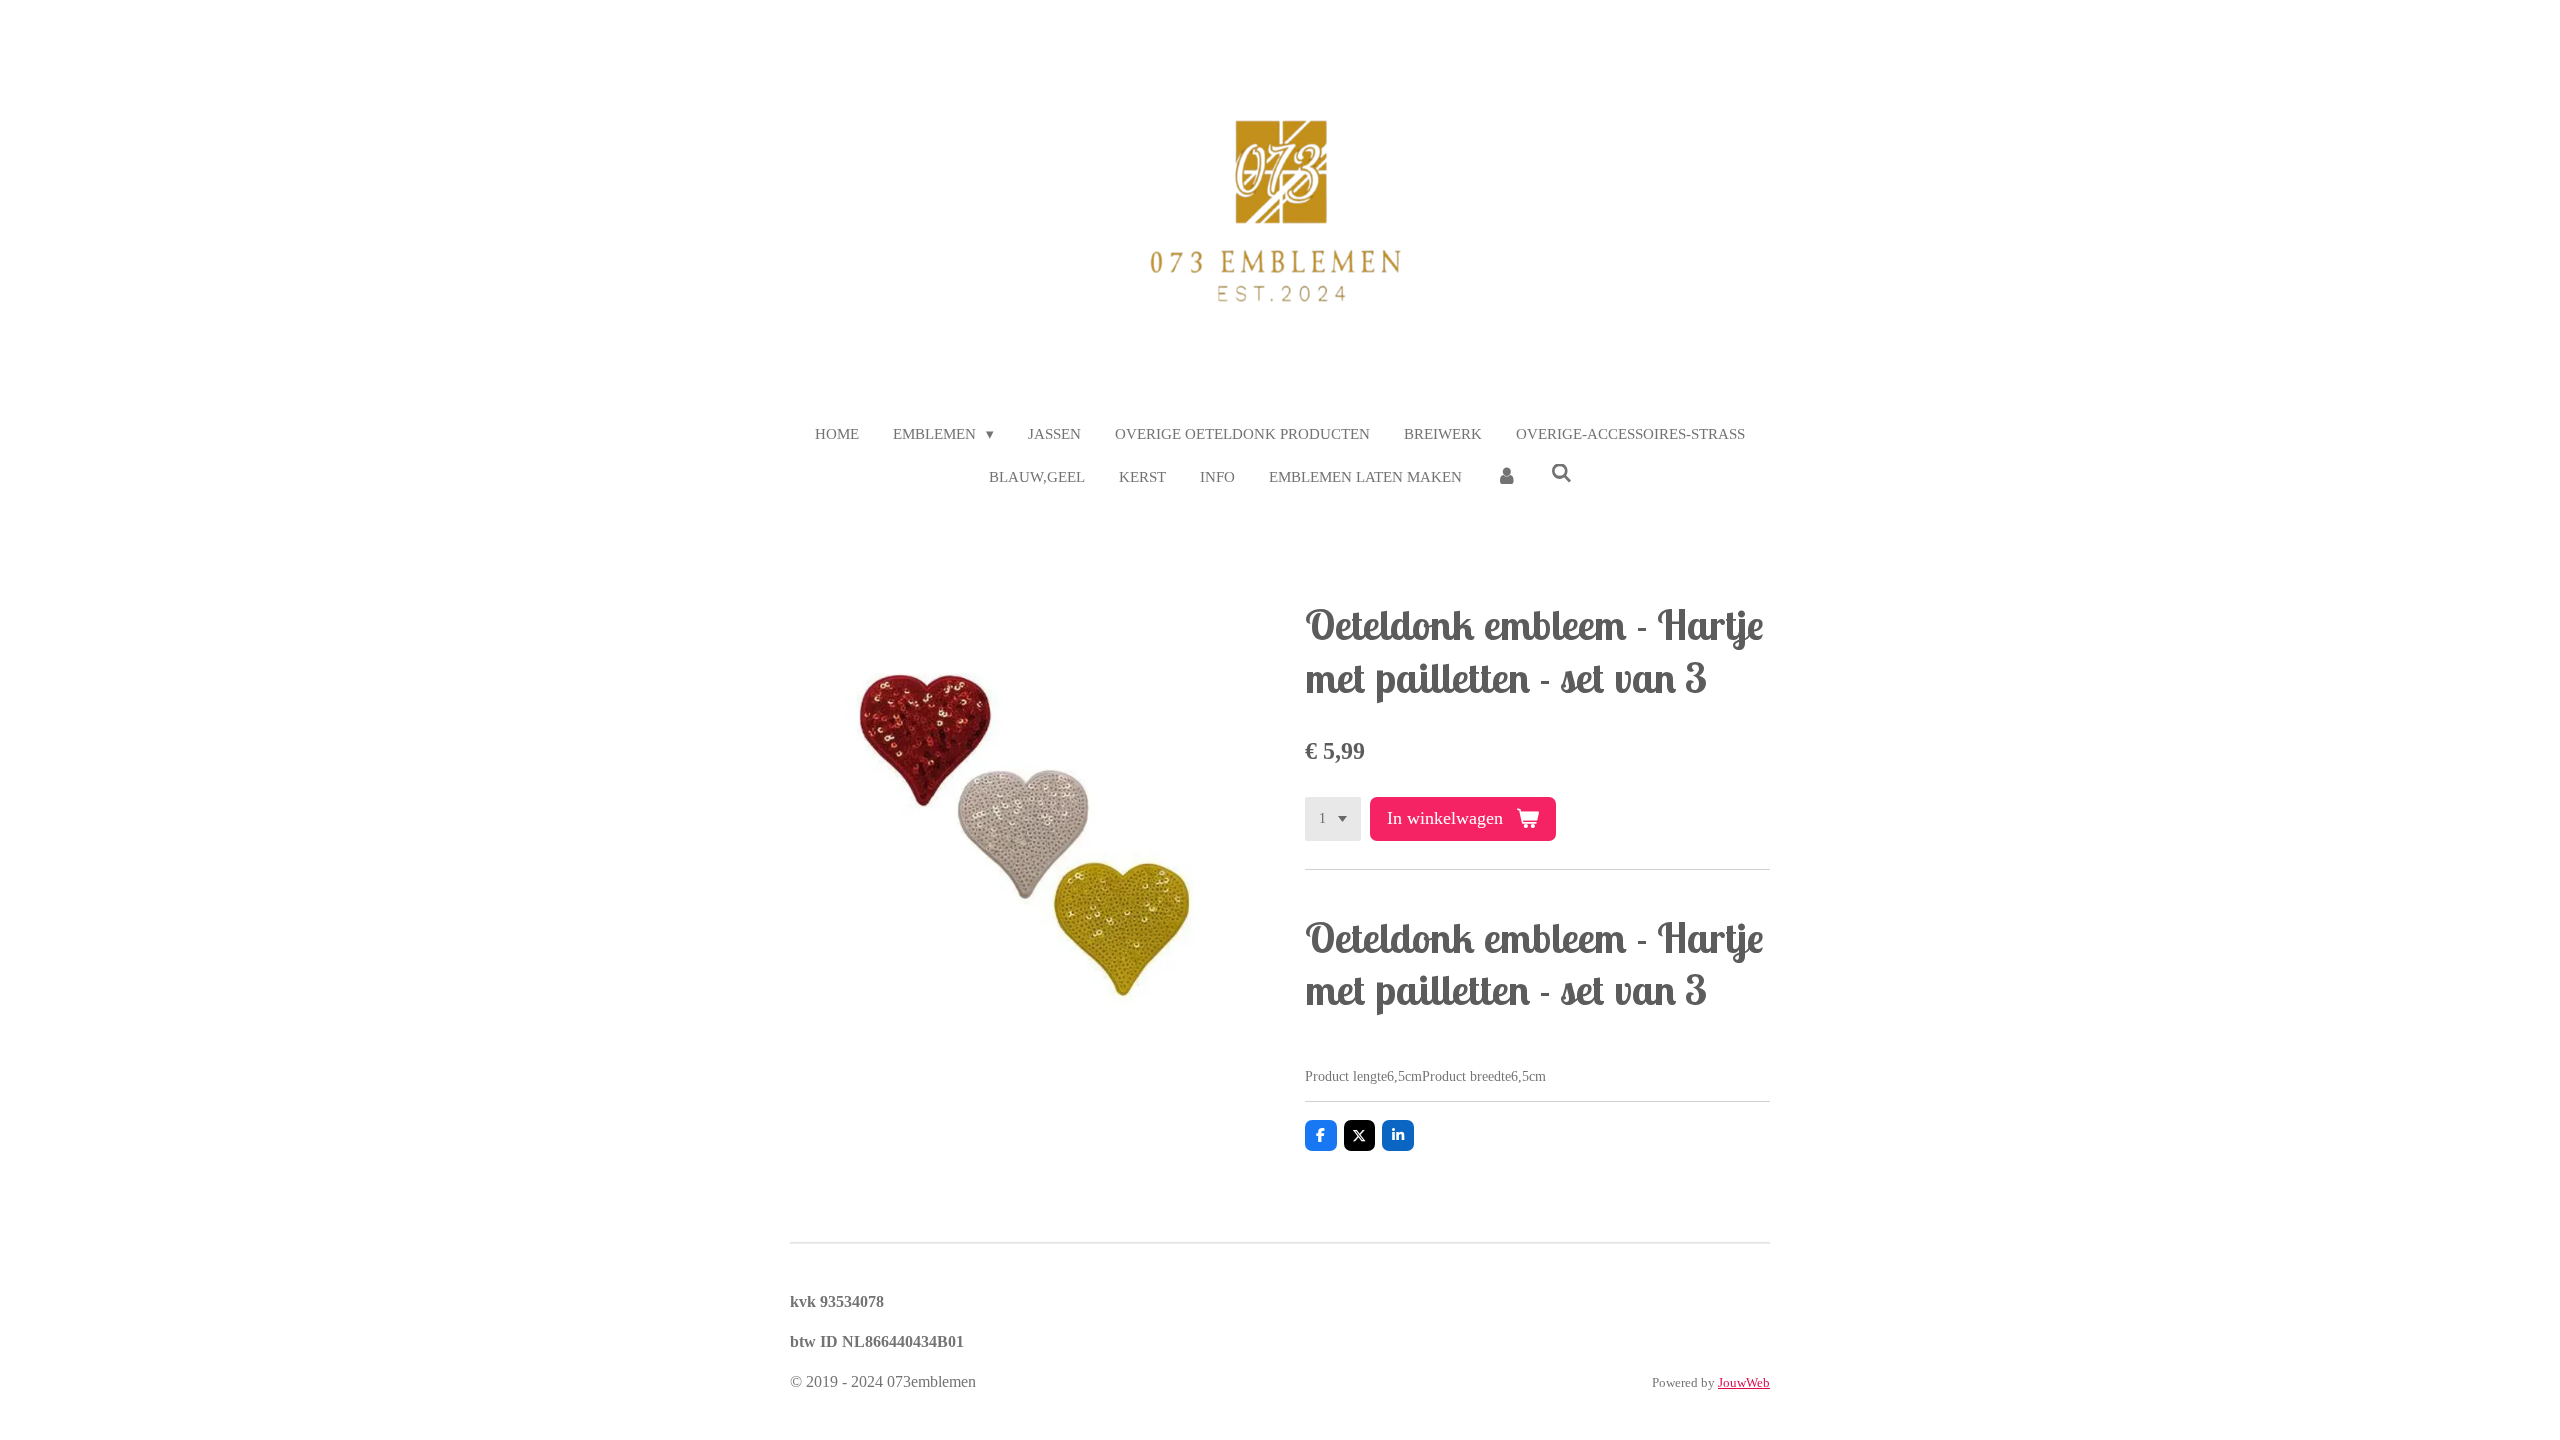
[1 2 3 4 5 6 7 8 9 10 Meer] (1333, 819)
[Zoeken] (1561, 474)
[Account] (1506, 477)
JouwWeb (1744, 1382)
